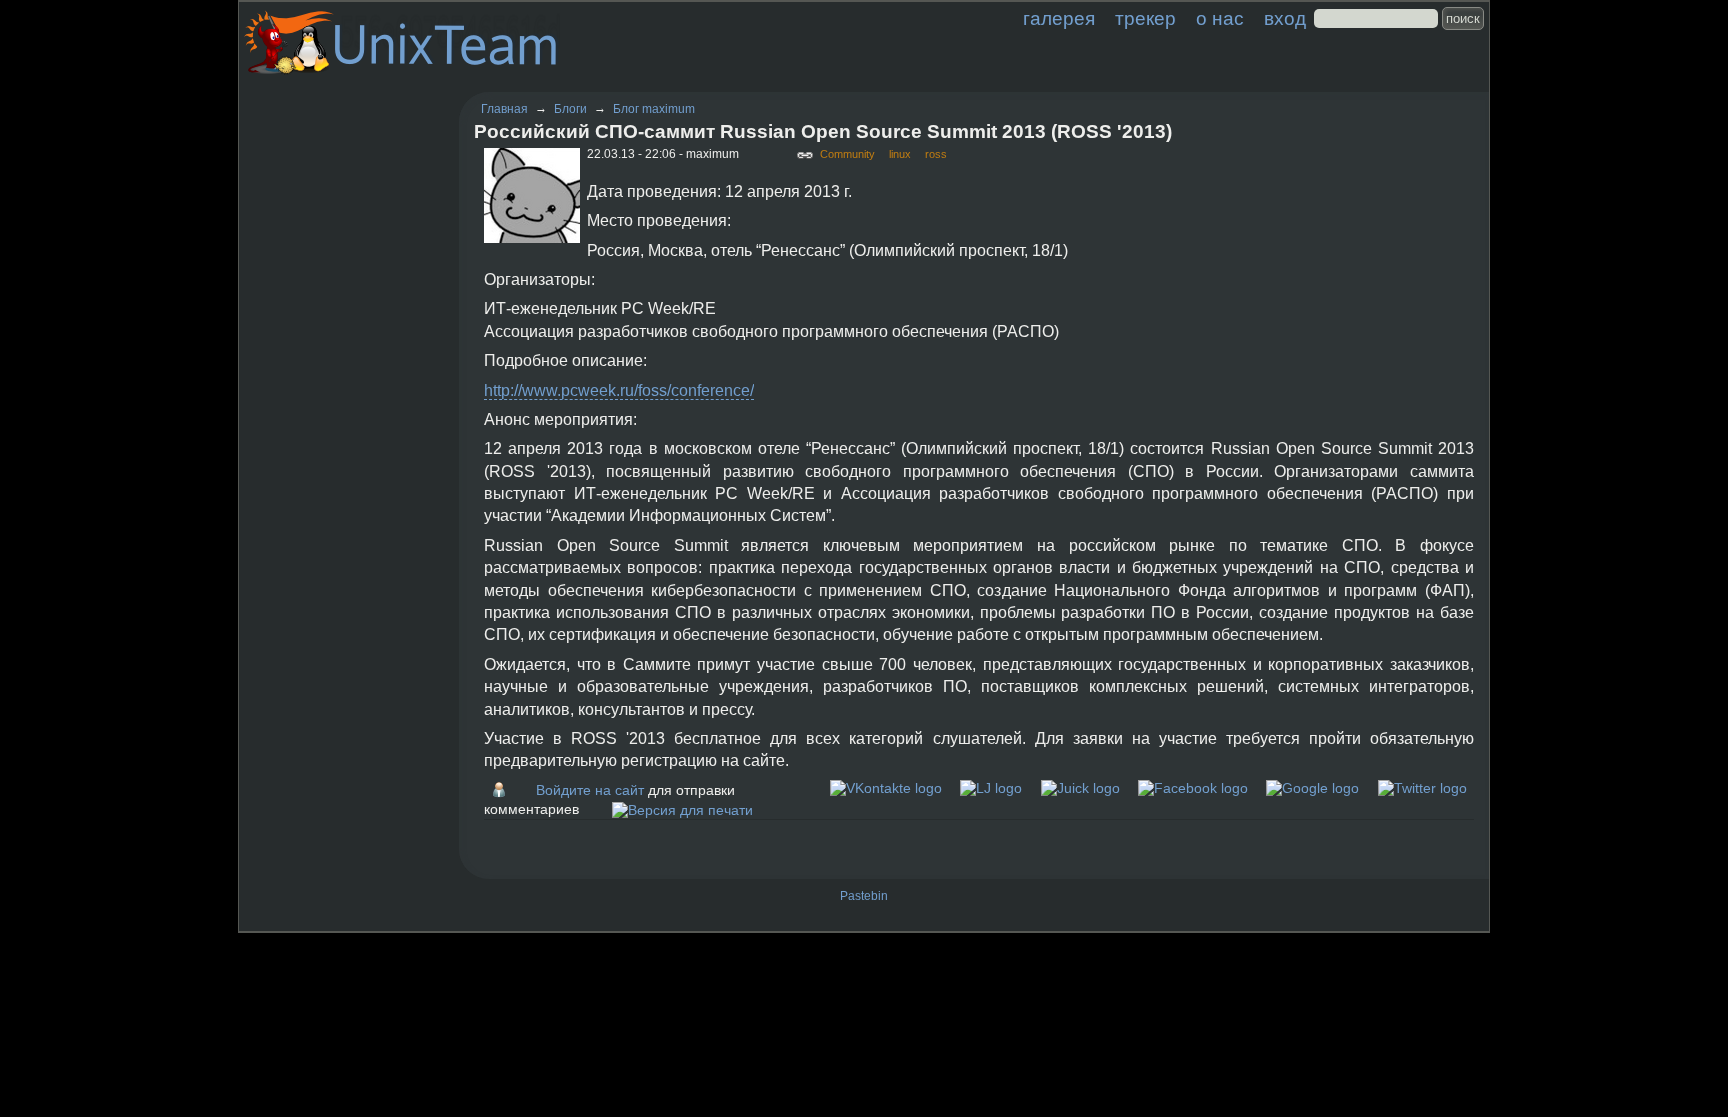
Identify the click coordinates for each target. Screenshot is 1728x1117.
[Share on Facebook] (1193, 788)
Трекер (1145, 18)
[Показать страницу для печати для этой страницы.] (682, 809)
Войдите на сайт (590, 790)
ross (936, 154)
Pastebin (864, 896)
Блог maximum (654, 109)
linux (900, 154)
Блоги (570, 109)
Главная (504, 109)
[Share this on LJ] (991, 788)
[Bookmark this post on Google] (1312, 788)
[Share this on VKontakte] (886, 788)
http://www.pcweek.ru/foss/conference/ (619, 390)
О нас (1220, 18)
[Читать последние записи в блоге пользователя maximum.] (504, 790)
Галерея (1059, 18)
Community (847, 154)
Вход (1285, 18)
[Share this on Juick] (1080, 788)
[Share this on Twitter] (1422, 788)
